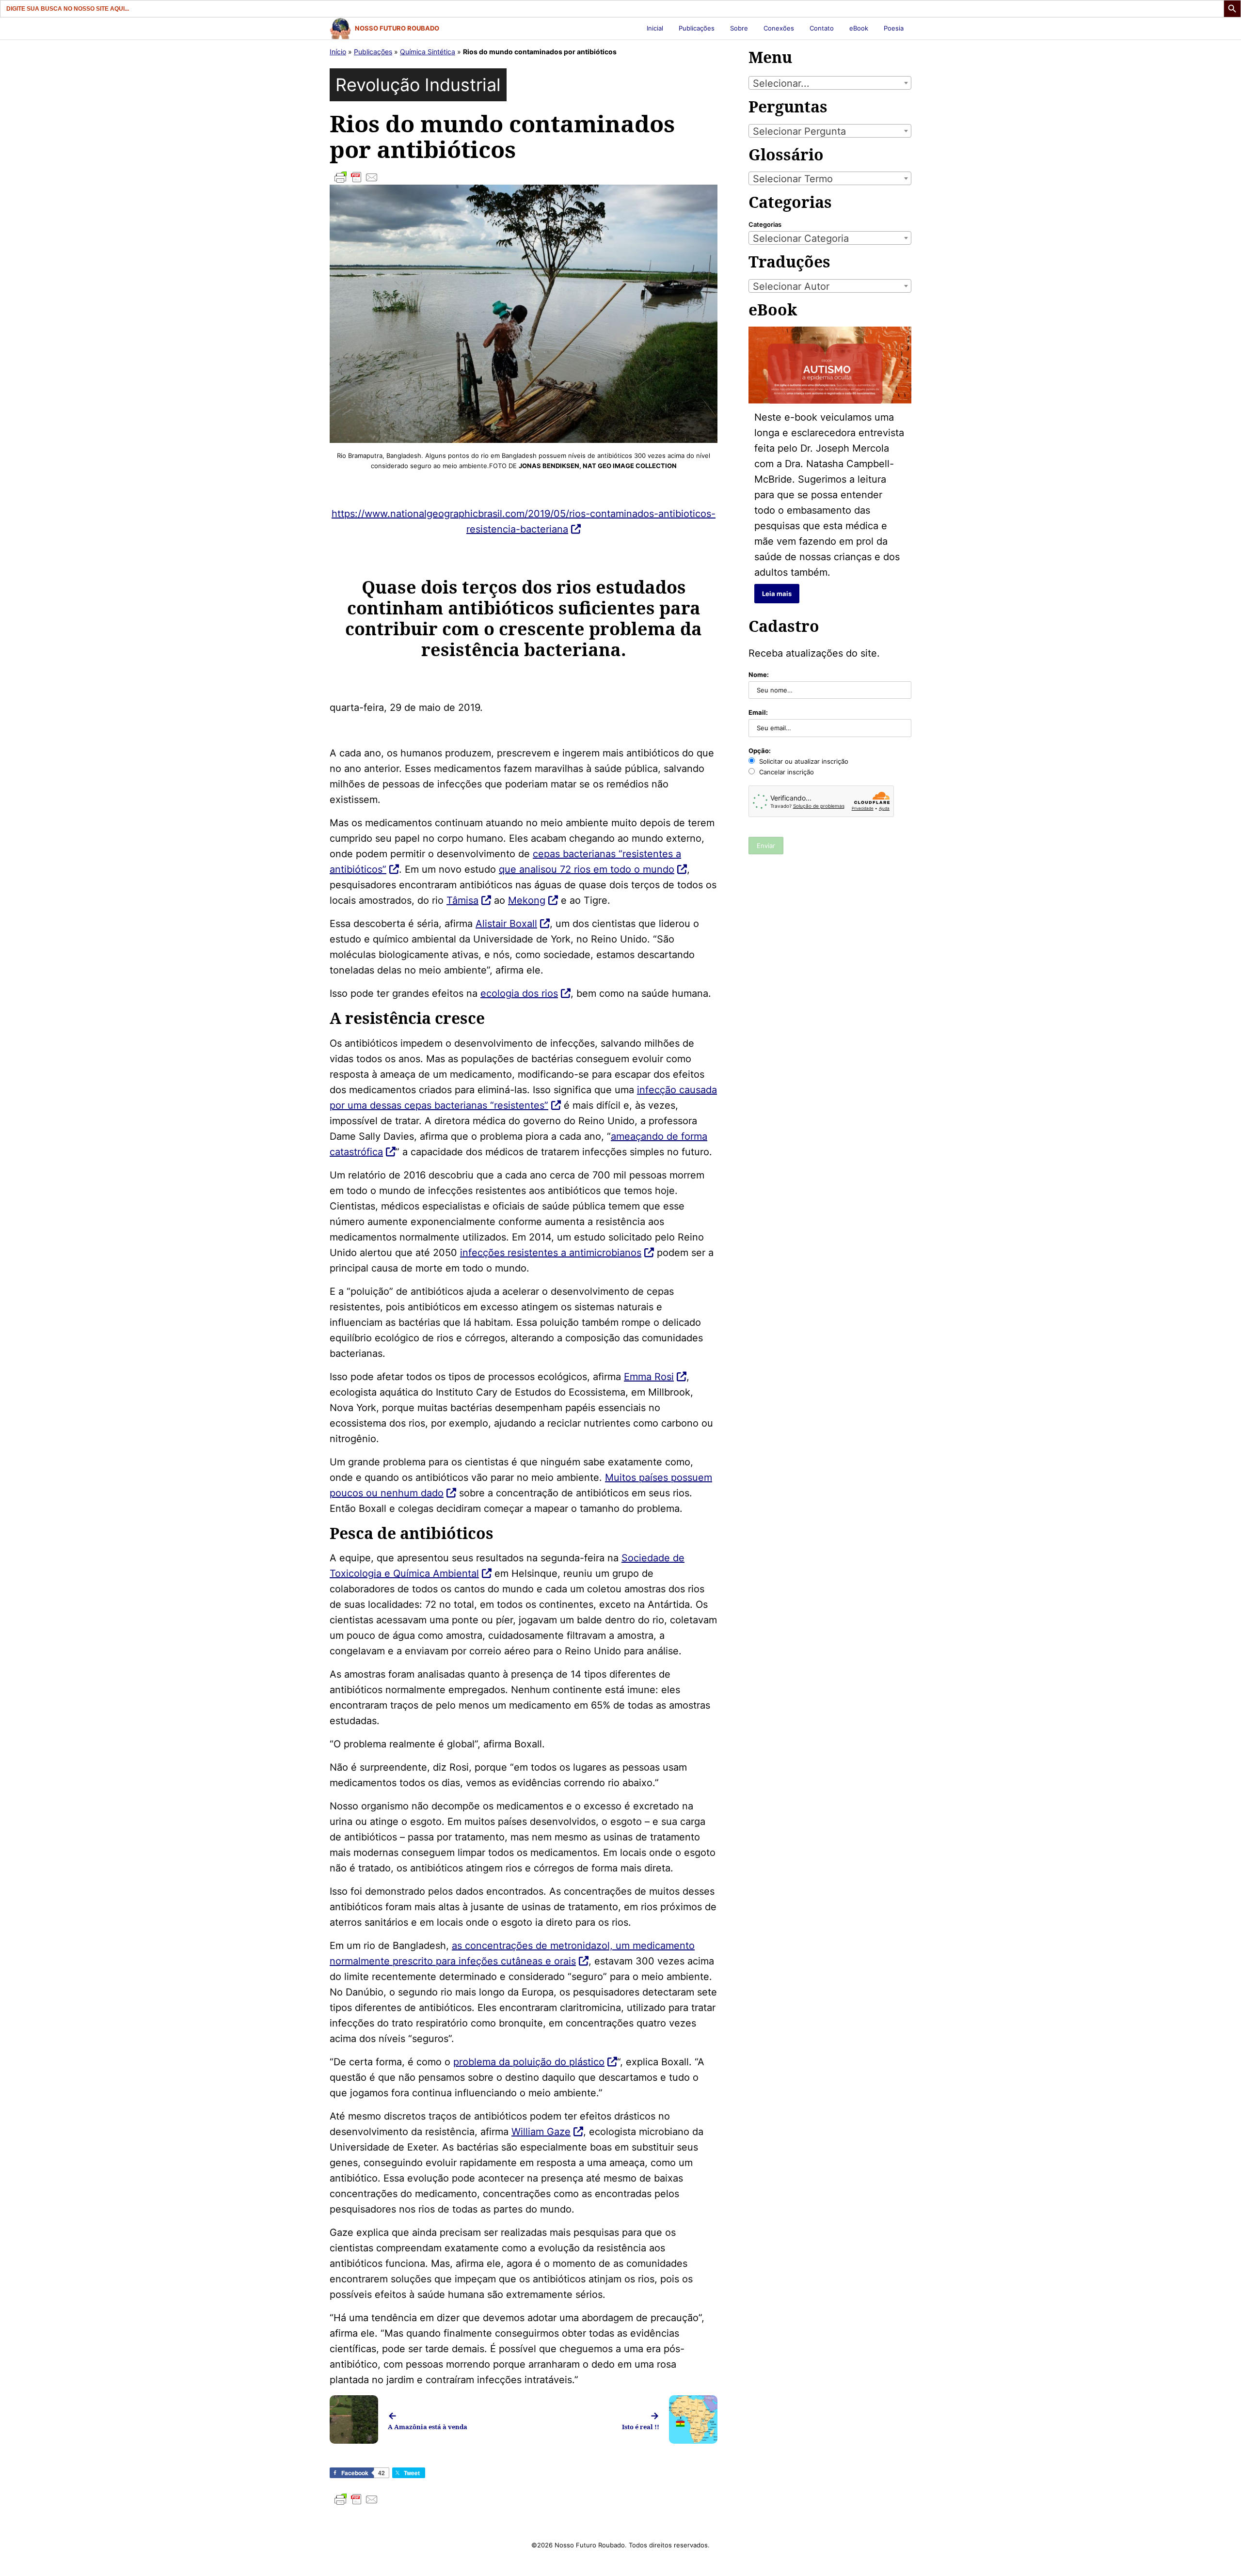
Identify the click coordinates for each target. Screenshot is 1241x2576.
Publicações (697, 28)
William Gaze (541, 2132)
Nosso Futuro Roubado (397, 28)
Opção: (760, 751)
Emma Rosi (649, 1377)
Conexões (779, 28)
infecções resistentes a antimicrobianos (551, 1253)
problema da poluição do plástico (529, 2062)
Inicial (655, 28)
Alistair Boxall (506, 924)
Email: (758, 712)
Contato (822, 28)
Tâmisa (462, 900)
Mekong (527, 900)
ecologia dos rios (519, 993)
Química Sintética (428, 52)
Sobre (739, 28)
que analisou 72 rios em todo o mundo (587, 869)
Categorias (765, 224)
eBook (859, 28)
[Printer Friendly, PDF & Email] (524, 177)
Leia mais (777, 594)
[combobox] (830, 83)
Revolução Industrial (418, 85)
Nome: (759, 675)
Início (338, 52)
